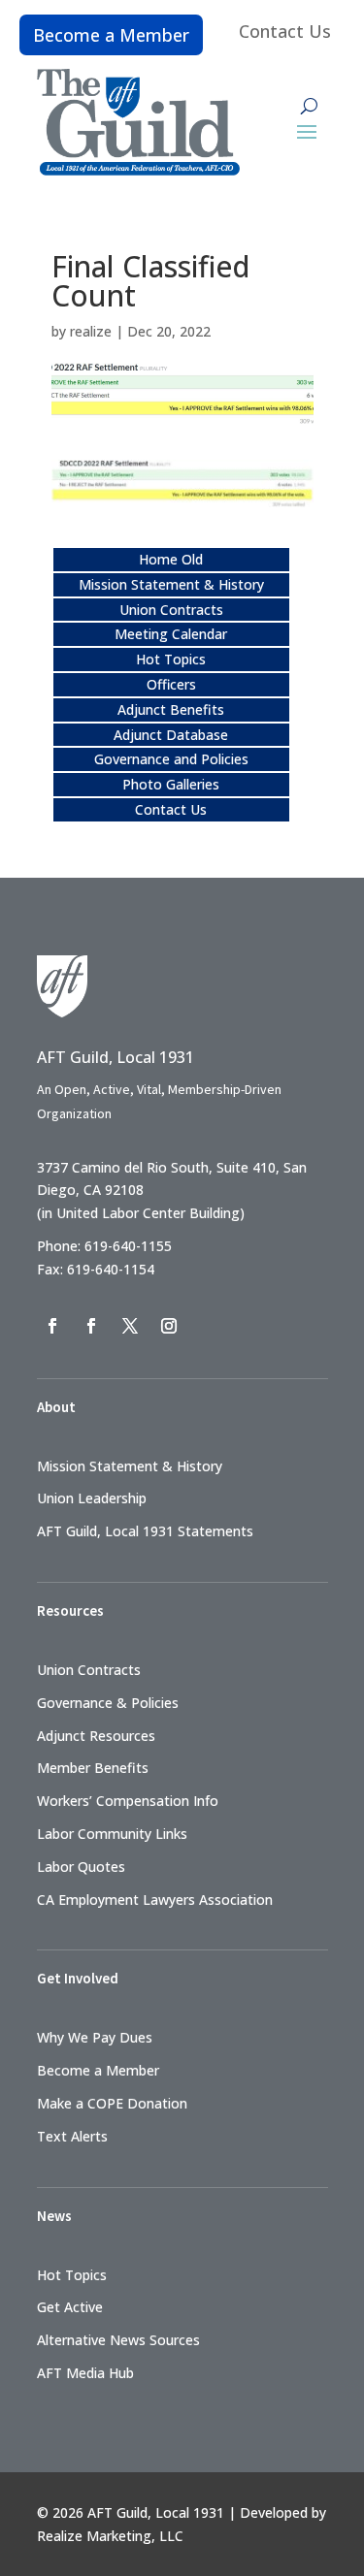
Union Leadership (92, 1498)
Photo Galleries (171, 784)
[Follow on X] (130, 1326)
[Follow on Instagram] (169, 1326)
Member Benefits (93, 1768)
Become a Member (111, 35)
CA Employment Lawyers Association (155, 1900)
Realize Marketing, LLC (110, 2536)
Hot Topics (171, 659)
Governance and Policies (171, 759)
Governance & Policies (108, 1703)
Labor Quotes (81, 1867)
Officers (171, 684)
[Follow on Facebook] (52, 1326)
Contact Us (285, 31)
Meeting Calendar (171, 634)
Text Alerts (72, 2136)
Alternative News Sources (118, 2340)
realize (91, 331)
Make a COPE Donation (112, 2103)
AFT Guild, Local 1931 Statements (145, 1531)
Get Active (70, 2307)
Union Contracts (171, 610)
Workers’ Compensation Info (128, 1801)
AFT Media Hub (85, 2373)
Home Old (171, 559)
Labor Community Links (112, 1834)
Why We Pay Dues (95, 2037)
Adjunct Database (171, 735)
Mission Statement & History (171, 584)
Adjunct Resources (96, 1736)
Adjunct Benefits (171, 709)
